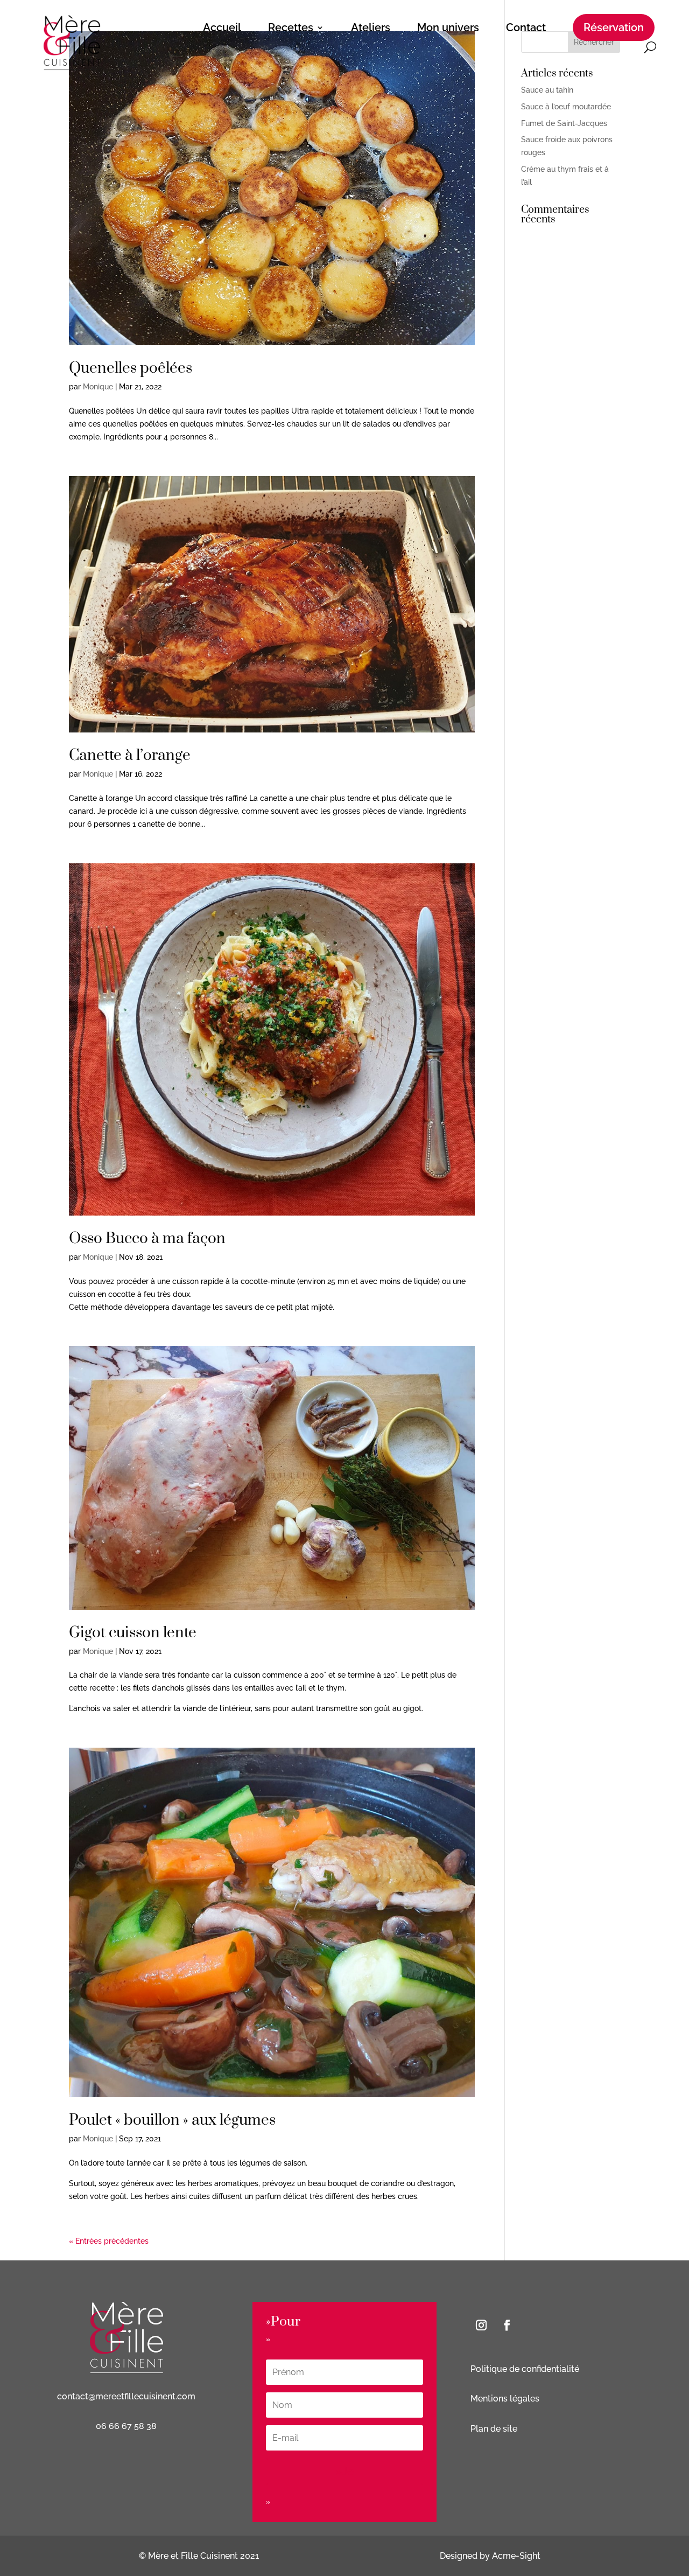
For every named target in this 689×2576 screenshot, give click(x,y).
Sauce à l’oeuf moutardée (566, 107)
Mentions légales (506, 2399)
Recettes (291, 27)
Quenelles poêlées (131, 368)
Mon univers (448, 27)
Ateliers (371, 27)
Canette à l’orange (130, 755)
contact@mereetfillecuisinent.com (126, 2396)
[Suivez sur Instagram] (481, 2325)
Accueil (222, 27)
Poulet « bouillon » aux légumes (172, 2120)
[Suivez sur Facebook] (507, 2325)
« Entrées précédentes (109, 2241)
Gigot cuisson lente (133, 1633)
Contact (526, 27)
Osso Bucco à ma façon (147, 1238)
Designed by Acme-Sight (490, 2556)
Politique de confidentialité (525, 2369)
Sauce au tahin (547, 90)
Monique (98, 387)
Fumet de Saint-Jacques (564, 123)
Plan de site (494, 2429)
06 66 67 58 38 (126, 2426)
